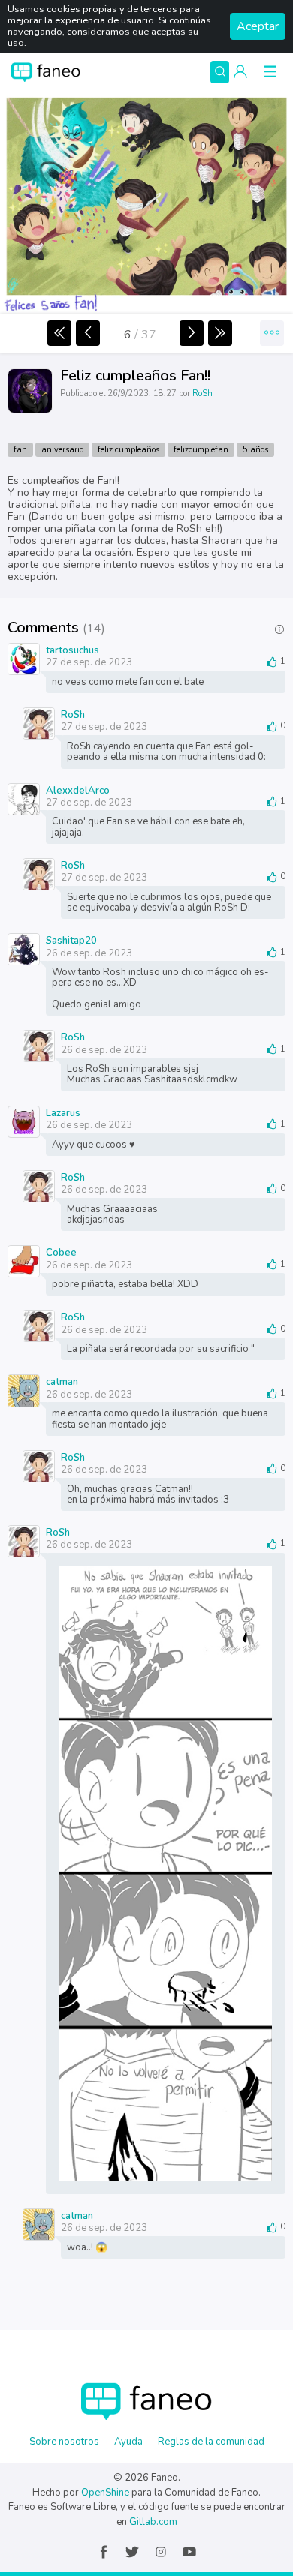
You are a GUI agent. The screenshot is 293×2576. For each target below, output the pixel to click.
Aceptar (258, 26)
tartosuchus (72, 650)
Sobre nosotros (64, 2442)
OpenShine (105, 2493)
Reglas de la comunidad (211, 2442)
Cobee (61, 1252)
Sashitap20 (71, 940)
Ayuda (128, 2442)
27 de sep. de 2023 (89, 662)
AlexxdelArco (78, 790)
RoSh (202, 393)
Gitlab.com (153, 2522)
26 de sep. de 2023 (89, 953)
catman (62, 1381)
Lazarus (63, 1112)
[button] (240, 72)
